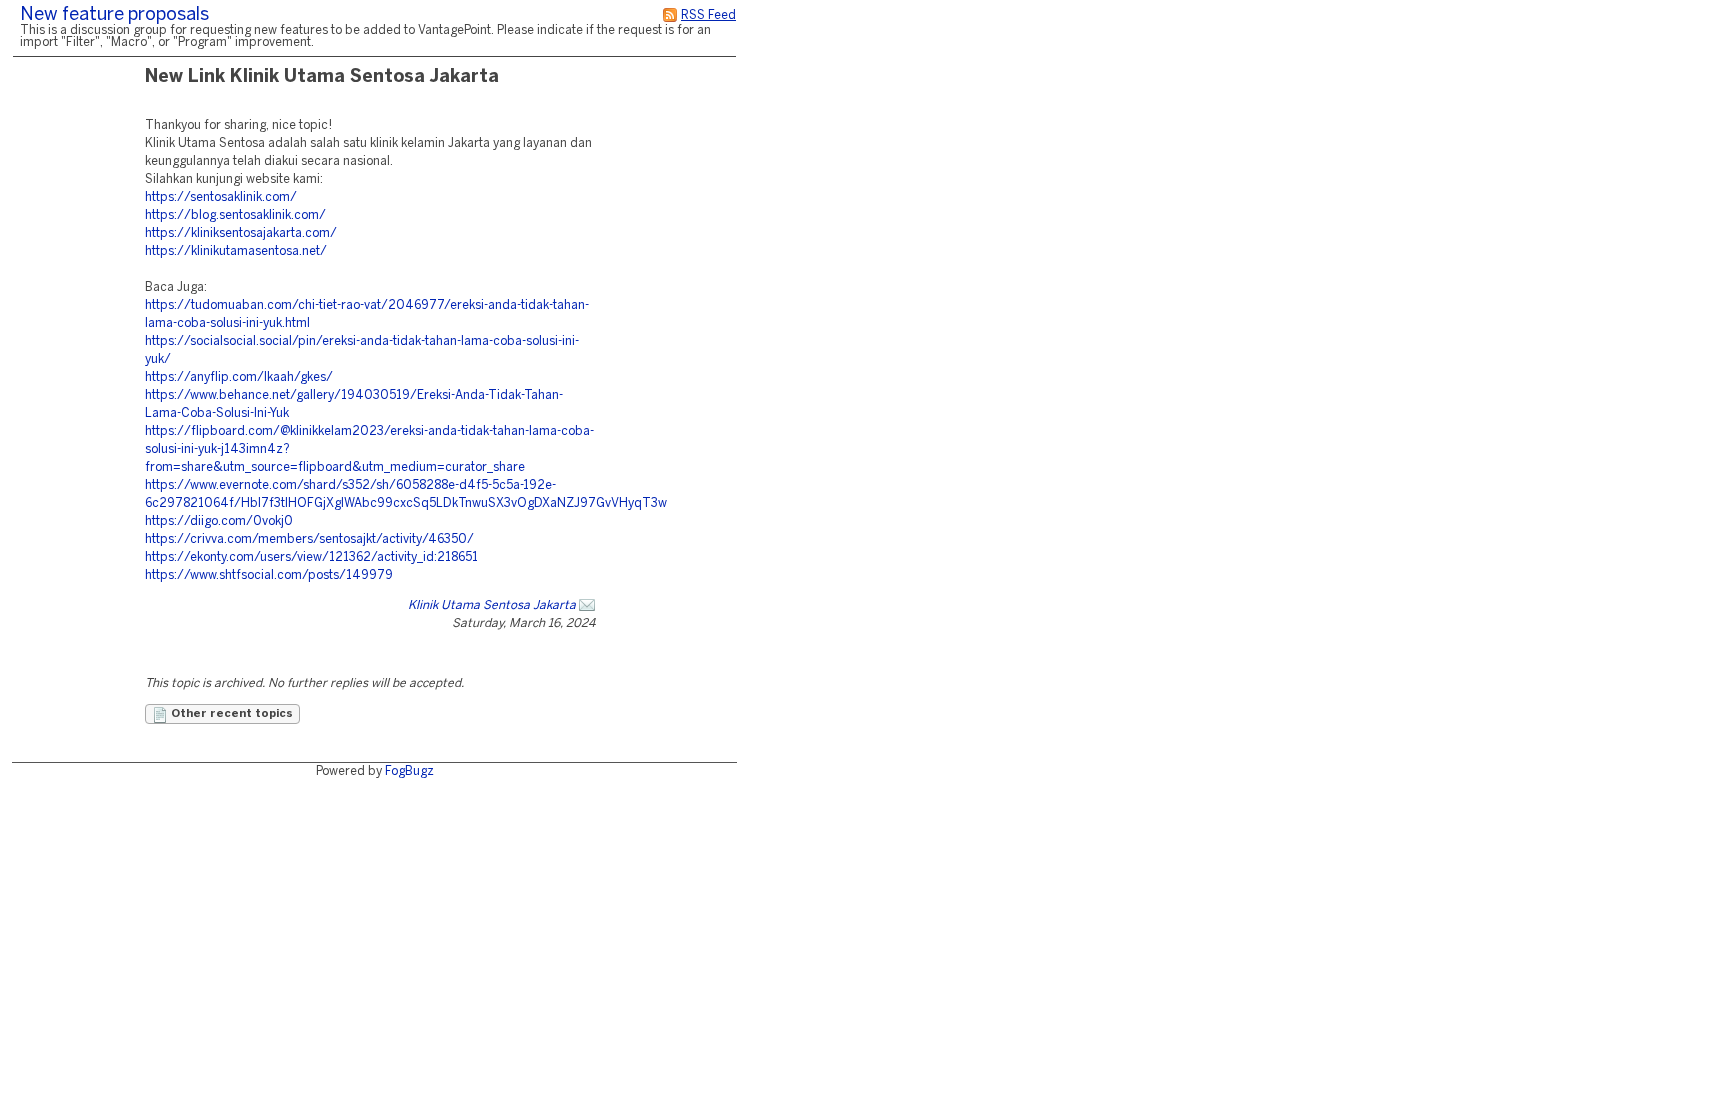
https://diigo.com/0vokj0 (219, 521)
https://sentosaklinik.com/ (221, 197)
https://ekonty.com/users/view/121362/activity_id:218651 (311, 557)
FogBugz (409, 771)
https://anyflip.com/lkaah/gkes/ (239, 377)
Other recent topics (230, 714)
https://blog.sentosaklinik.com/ (235, 215)
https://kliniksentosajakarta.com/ (241, 233)
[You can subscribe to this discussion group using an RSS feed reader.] (670, 15)
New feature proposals (114, 15)
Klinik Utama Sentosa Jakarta (492, 605)
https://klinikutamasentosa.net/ (236, 251)
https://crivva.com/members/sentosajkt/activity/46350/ (309, 539)
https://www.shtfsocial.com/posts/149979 (269, 575)
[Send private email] (587, 605)
